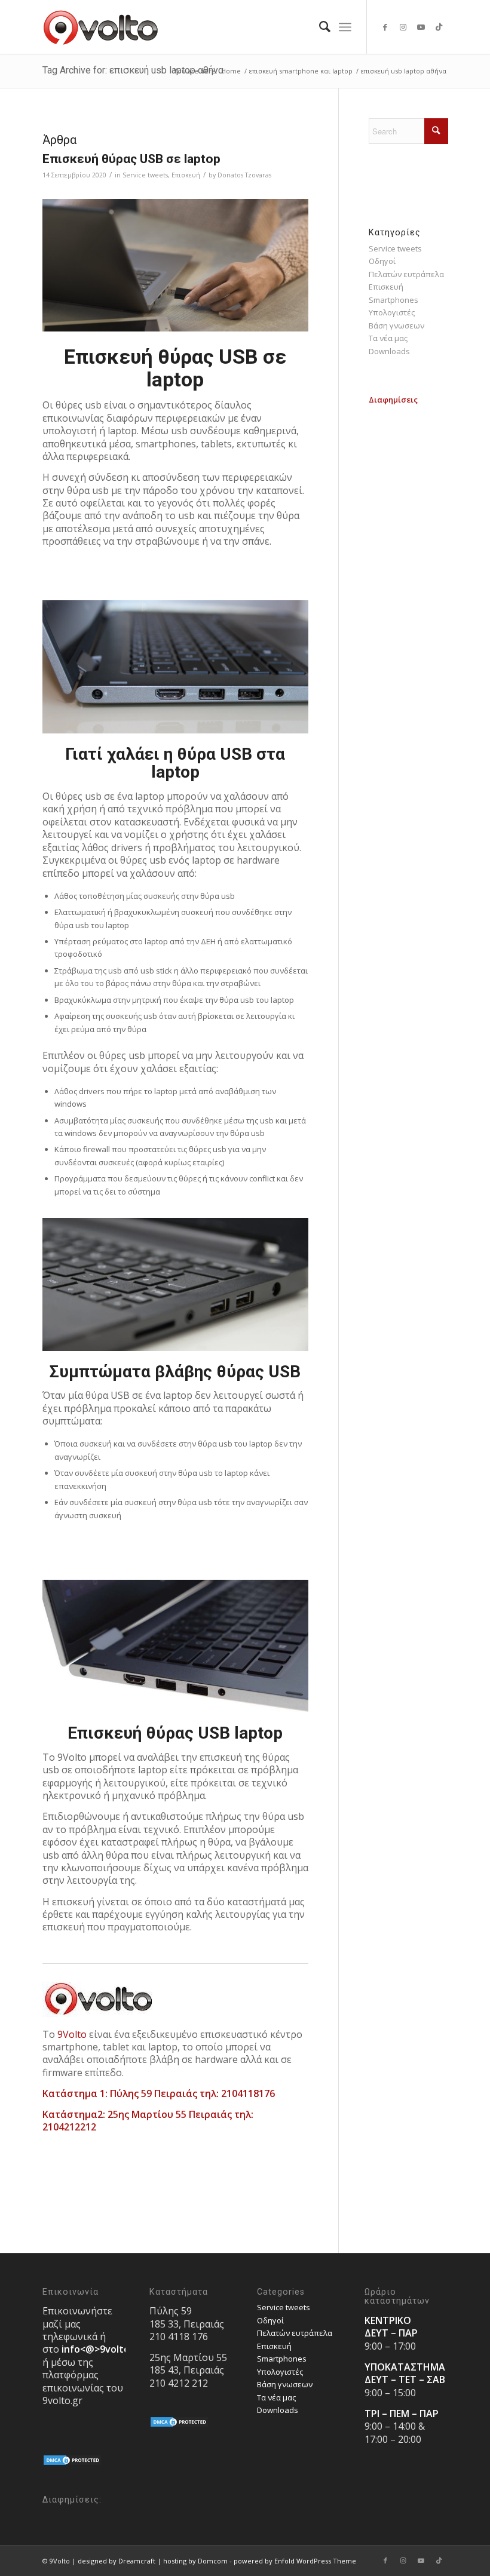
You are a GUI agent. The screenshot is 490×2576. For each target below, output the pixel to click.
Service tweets (145, 175)
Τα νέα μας (388, 338)
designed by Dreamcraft (117, 2561)
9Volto (72, 2034)
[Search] (319, 27)
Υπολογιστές (392, 312)
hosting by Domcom (195, 2561)
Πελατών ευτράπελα (406, 274)
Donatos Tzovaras (244, 175)
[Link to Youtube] (421, 27)
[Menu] (345, 27)
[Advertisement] (408, 586)
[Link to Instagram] (403, 27)
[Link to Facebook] (385, 27)
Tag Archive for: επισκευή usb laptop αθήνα (133, 70)
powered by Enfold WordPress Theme (295, 2561)
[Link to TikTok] (439, 27)
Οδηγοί (382, 261)
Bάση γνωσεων (396, 326)
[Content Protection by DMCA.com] (72, 2463)
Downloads (389, 351)
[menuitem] (319, 27)
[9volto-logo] (101, 27)
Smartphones (393, 300)
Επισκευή (186, 175)
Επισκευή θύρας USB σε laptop (131, 159)
